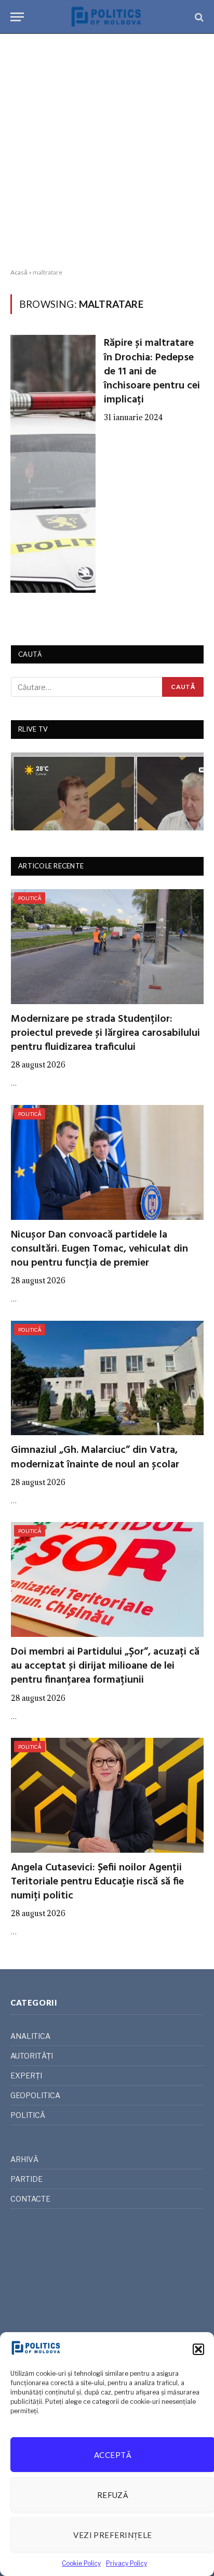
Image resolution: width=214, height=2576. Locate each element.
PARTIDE (26, 2179)
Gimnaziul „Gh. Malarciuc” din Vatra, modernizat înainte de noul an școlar (95, 1457)
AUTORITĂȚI (32, 2056)
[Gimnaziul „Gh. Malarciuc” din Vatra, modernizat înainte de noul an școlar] (107, 1378)
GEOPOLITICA (35, 2095)
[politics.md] (107, 17)
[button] (198, 2349)
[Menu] (17, 17)
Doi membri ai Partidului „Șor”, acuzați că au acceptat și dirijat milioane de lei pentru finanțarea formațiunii (105, 1666)
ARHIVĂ (24, 2159)
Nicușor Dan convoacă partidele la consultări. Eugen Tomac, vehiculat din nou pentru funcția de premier (99, 1249)
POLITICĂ (30, 898)
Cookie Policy (81, 2563)
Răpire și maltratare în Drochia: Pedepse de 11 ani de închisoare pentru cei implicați (152, 372)
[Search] (198, 17)
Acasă (19, 272)
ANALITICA (30, 2036)
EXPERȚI (26, 2076)
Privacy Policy (126, 2563)
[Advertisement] (107, 151)
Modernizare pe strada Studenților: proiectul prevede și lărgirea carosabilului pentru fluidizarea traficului (105, 1033)
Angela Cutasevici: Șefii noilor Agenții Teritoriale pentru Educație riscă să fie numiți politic (97, 1882)
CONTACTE (30, 2199)
